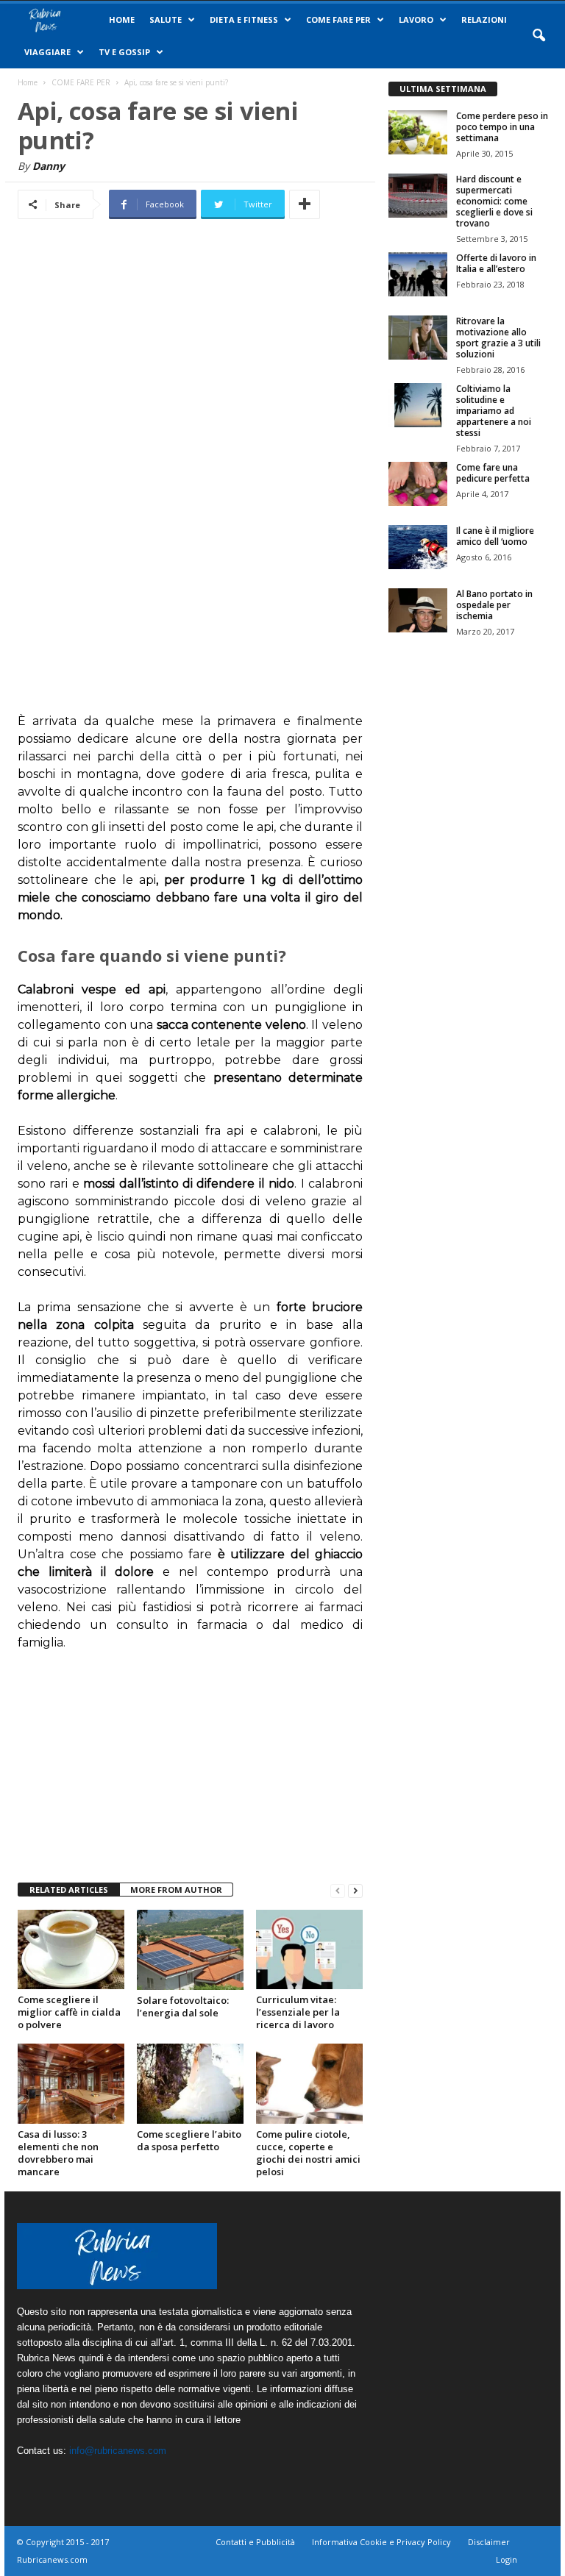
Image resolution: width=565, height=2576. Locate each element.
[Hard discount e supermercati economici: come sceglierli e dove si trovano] (418, 196)
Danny (49, 166)
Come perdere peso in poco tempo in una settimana (502, 127)
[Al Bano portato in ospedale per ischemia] (418, 610)
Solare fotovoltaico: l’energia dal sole (183, 2006)
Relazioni (484, 19)
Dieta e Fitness (244, 19)
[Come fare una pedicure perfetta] (418, 484)
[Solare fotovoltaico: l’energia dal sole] (190, 1950)
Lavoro (416, 19)
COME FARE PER (338, 19)
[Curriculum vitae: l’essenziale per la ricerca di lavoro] (309, 1949)
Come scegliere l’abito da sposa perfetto (189, 2140)
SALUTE (166, 19)
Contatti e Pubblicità (255, 2542)
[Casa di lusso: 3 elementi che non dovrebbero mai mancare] (71, 2083)
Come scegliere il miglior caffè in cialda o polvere (69, 2012)
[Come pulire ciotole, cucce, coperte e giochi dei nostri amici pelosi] (309, 2083)
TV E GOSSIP (124, 52)
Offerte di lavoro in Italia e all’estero (496, 263)
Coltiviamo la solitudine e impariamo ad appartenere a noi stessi (494, 411)
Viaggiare (47, 52)
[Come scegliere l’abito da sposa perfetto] (190, 2083)
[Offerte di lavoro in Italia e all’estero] (418, 274)
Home (122, 19)
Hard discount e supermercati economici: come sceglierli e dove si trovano (494, 201)
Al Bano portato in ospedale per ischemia (494, 605)
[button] (539, 36)
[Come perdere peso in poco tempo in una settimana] (418, 132)
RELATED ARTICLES (69, 1890)
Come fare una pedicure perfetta (493, 473)
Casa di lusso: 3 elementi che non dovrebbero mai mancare (58, 2153)
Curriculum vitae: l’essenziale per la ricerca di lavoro (298, 2012)
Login (507, 2559)
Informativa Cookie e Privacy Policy (381, 2542)
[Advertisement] (191, 476)
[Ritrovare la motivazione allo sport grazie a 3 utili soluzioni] (418, 338)
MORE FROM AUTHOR (176, 1890)
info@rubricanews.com (118, 2451)
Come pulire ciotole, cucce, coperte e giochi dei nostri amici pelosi (308, 2153)
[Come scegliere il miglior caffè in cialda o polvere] (71, 1949)
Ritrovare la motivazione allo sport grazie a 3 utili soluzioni (498, 338)
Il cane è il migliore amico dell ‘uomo (495, 536)
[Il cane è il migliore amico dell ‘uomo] (418, 547)
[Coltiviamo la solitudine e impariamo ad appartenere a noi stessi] (418, 405)
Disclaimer (489, 2542)
